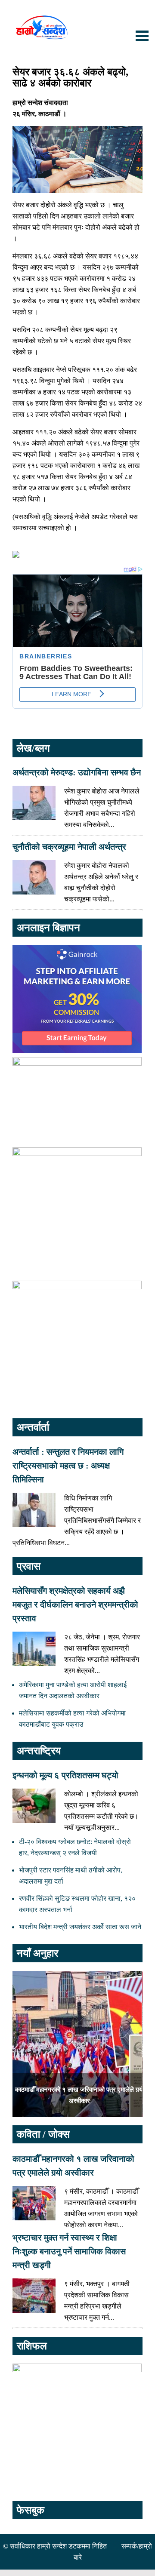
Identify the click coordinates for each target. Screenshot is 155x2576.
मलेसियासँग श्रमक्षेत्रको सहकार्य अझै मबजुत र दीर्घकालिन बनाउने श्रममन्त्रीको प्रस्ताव (75, 1605)
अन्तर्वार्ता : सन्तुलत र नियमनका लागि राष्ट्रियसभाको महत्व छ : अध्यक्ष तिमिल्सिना (68, 1466)
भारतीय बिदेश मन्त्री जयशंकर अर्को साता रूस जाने (80, 1927)
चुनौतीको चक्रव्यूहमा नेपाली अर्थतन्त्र (69, 847)
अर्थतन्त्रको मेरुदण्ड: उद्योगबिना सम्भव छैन (77, 772)
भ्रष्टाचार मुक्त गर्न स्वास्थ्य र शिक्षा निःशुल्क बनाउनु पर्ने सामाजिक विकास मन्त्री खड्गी (69, 2251)
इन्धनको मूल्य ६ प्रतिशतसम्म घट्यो (65, 1775)
